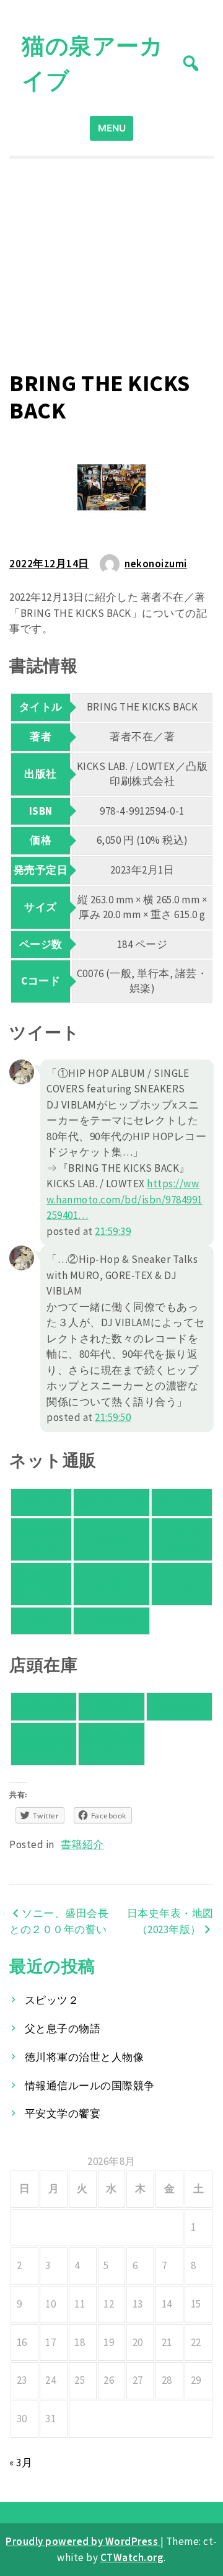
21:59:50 (113, 1417)
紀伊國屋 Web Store (41, 1583)
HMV (42, 1621)
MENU (112, 128)
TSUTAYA (111, 1621)
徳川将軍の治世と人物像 (85, 2057)
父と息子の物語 (63, 2029)
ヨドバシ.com (182, 1539)
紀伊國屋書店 (44, 1706)
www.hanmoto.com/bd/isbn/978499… (125, 1199)
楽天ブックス (111, 1502)
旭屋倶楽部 (44, 1743)
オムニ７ (182, 1502)
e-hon (182, 1583)
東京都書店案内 (111, 1743)
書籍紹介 (82, 1844)
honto (111, 1539)
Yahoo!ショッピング (41, 1539)
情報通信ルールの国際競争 (90, 2086)
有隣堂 (112, 1706)
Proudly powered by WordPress (83, 2541)
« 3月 (21, 2463)
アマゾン (41, 1502)
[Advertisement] (111, 264)
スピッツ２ (52, 2000)
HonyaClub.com (112, 1583)
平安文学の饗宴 (63, 2113)
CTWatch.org (132, 2557)
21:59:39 (113, 1231)
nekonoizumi (156, 564)
